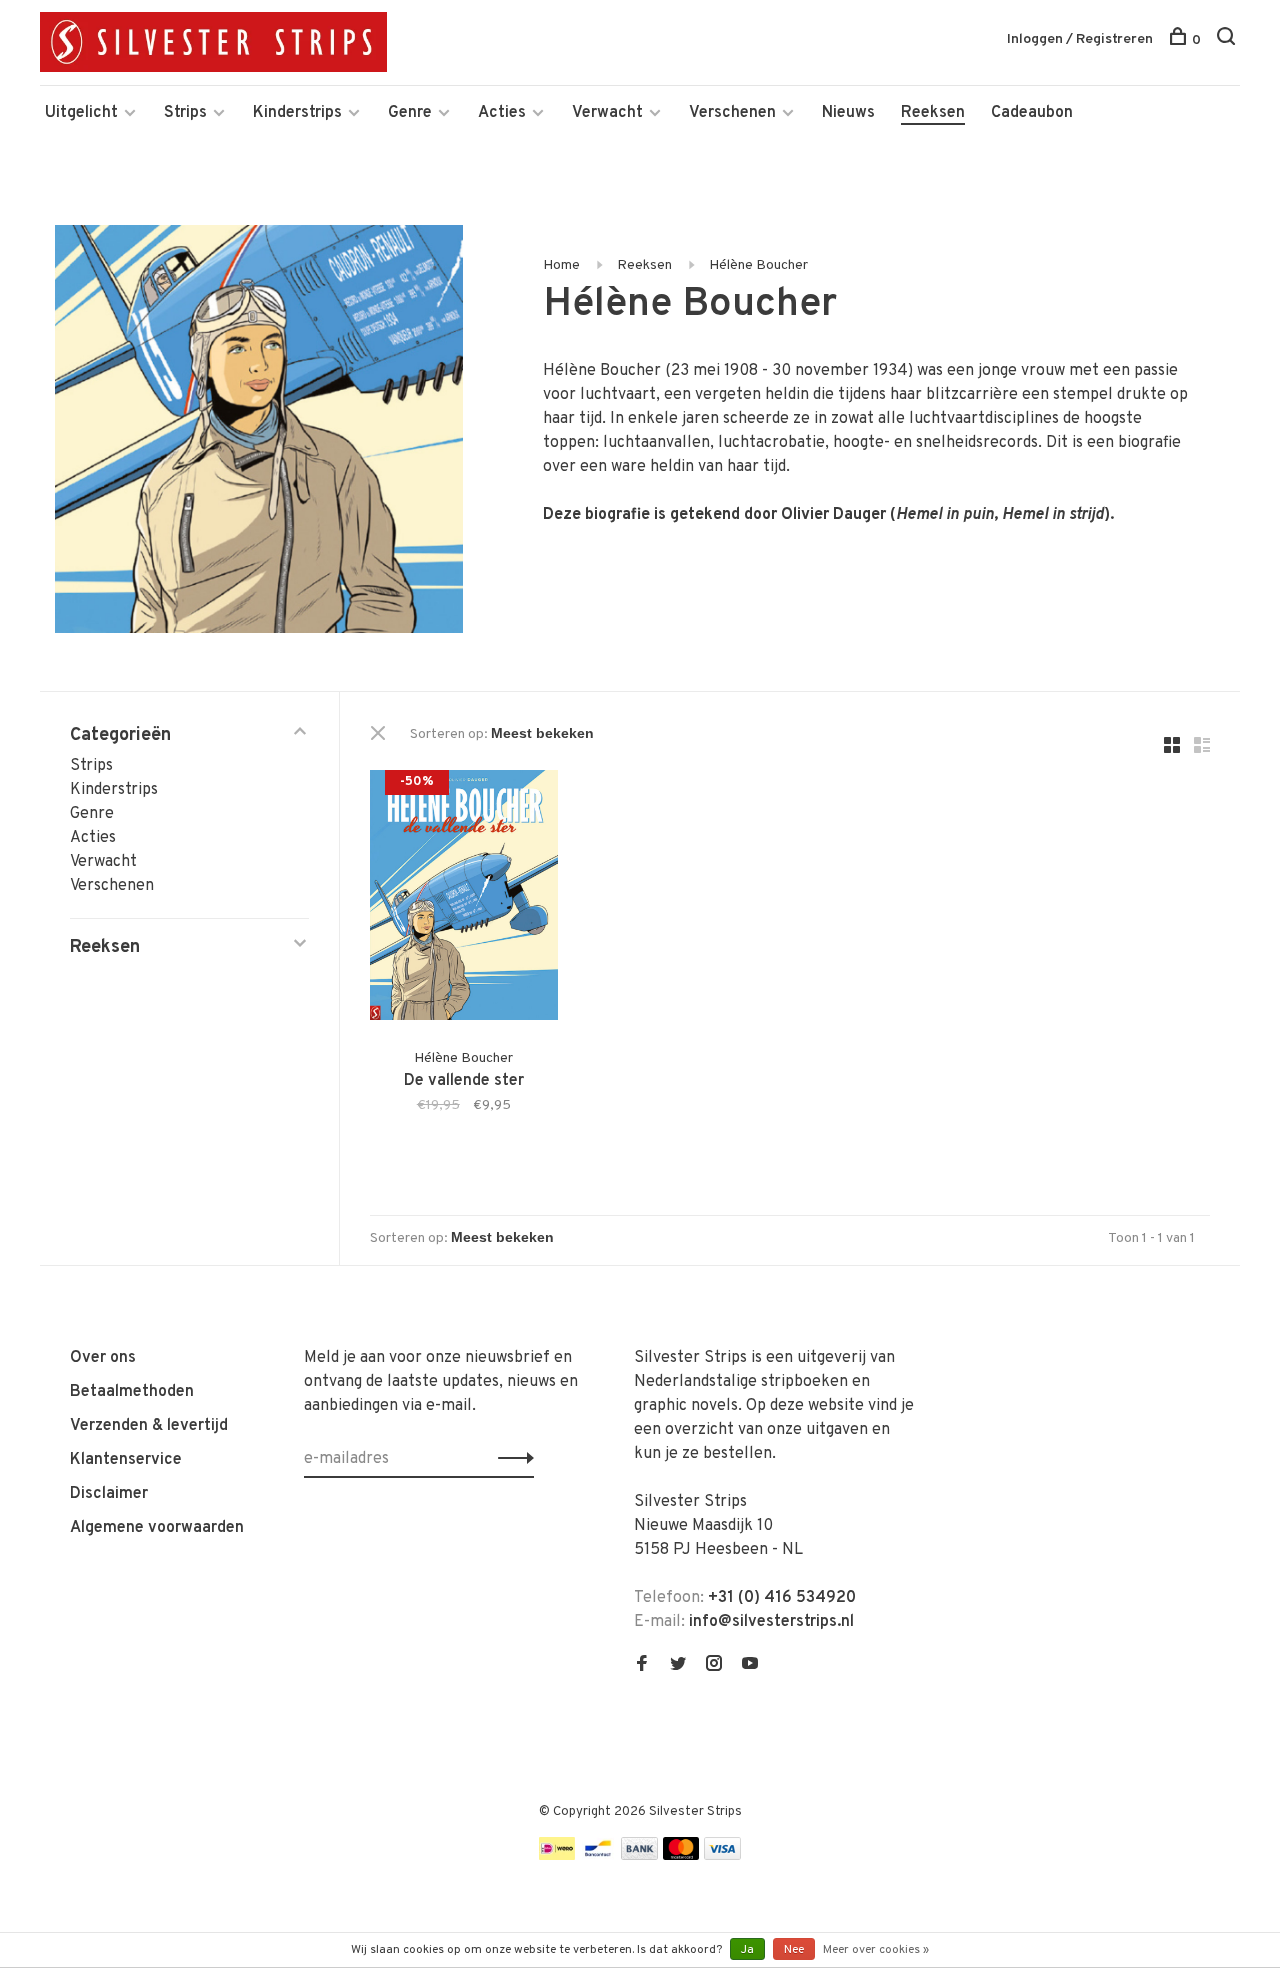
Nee (794, 1950)
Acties (502, 113)
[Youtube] (750, 1666)
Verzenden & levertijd (149, 1426)
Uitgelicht (81, 113)
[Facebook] (642, 1666)
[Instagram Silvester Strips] (714, 1666)
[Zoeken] (1228, 40)
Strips (185, 113)
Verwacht (607, 113)
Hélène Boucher (758, 265)
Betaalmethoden (132, 1392)
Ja (747, 1950)
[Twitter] (678, 1666)
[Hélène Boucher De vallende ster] (464, 899)
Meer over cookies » (876, 1950)
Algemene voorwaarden (157, 1528)
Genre (410, 113)
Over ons (103, 1358)
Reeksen (933, 113)
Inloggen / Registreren (1080, 39)
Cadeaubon (1032, 113)
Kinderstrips (297, 113)
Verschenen (732, 113)
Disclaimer (109, 1494)
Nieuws (848, 113)
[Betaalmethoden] (557, 1856)
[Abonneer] (510, 1459)
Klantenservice (126, 1460)
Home (561, 265)
